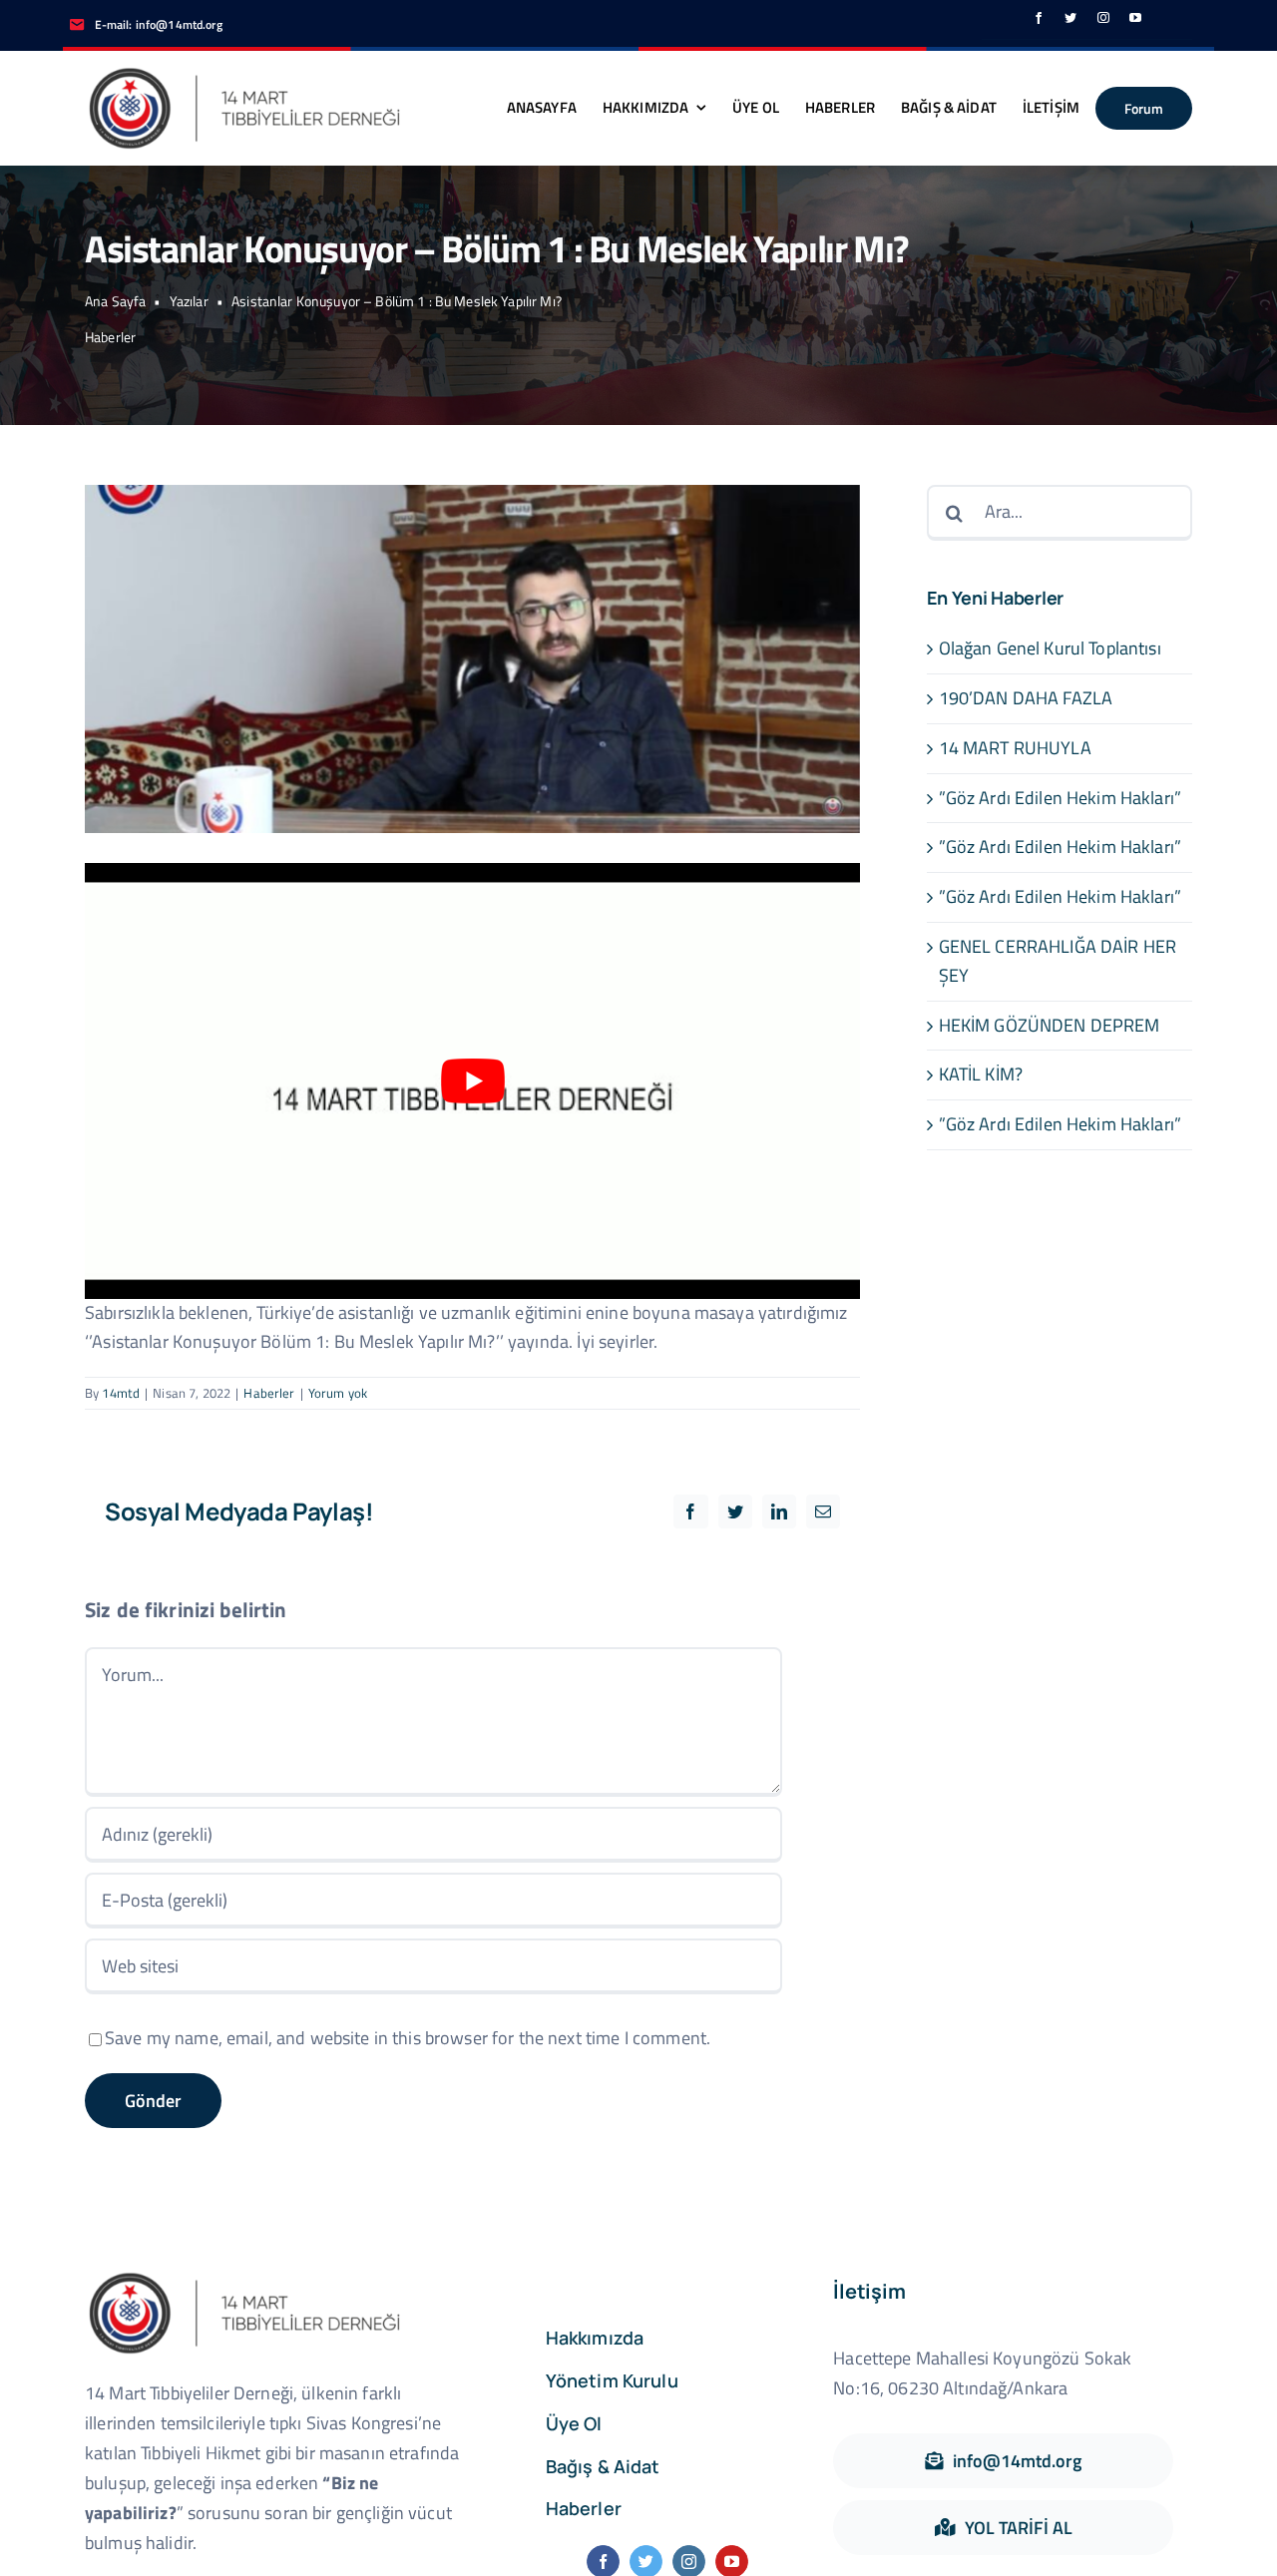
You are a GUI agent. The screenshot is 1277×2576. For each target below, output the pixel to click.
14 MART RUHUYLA (1015, 748)
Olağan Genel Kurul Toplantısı (1050, 648)
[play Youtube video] (472, 1081)
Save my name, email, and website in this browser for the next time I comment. (408, 2038)
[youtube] (1135, 18)
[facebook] (1039, 18)
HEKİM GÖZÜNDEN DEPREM (1050, 1025)
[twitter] (1070, 18)
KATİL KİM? (981, 1074)
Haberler (110, 337)
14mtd (121, 1393)
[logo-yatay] (244, 71)
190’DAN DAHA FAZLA (1026, 698)
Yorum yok (338, 1393)
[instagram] (1103, 18)
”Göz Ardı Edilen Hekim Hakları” (1060, 798)
